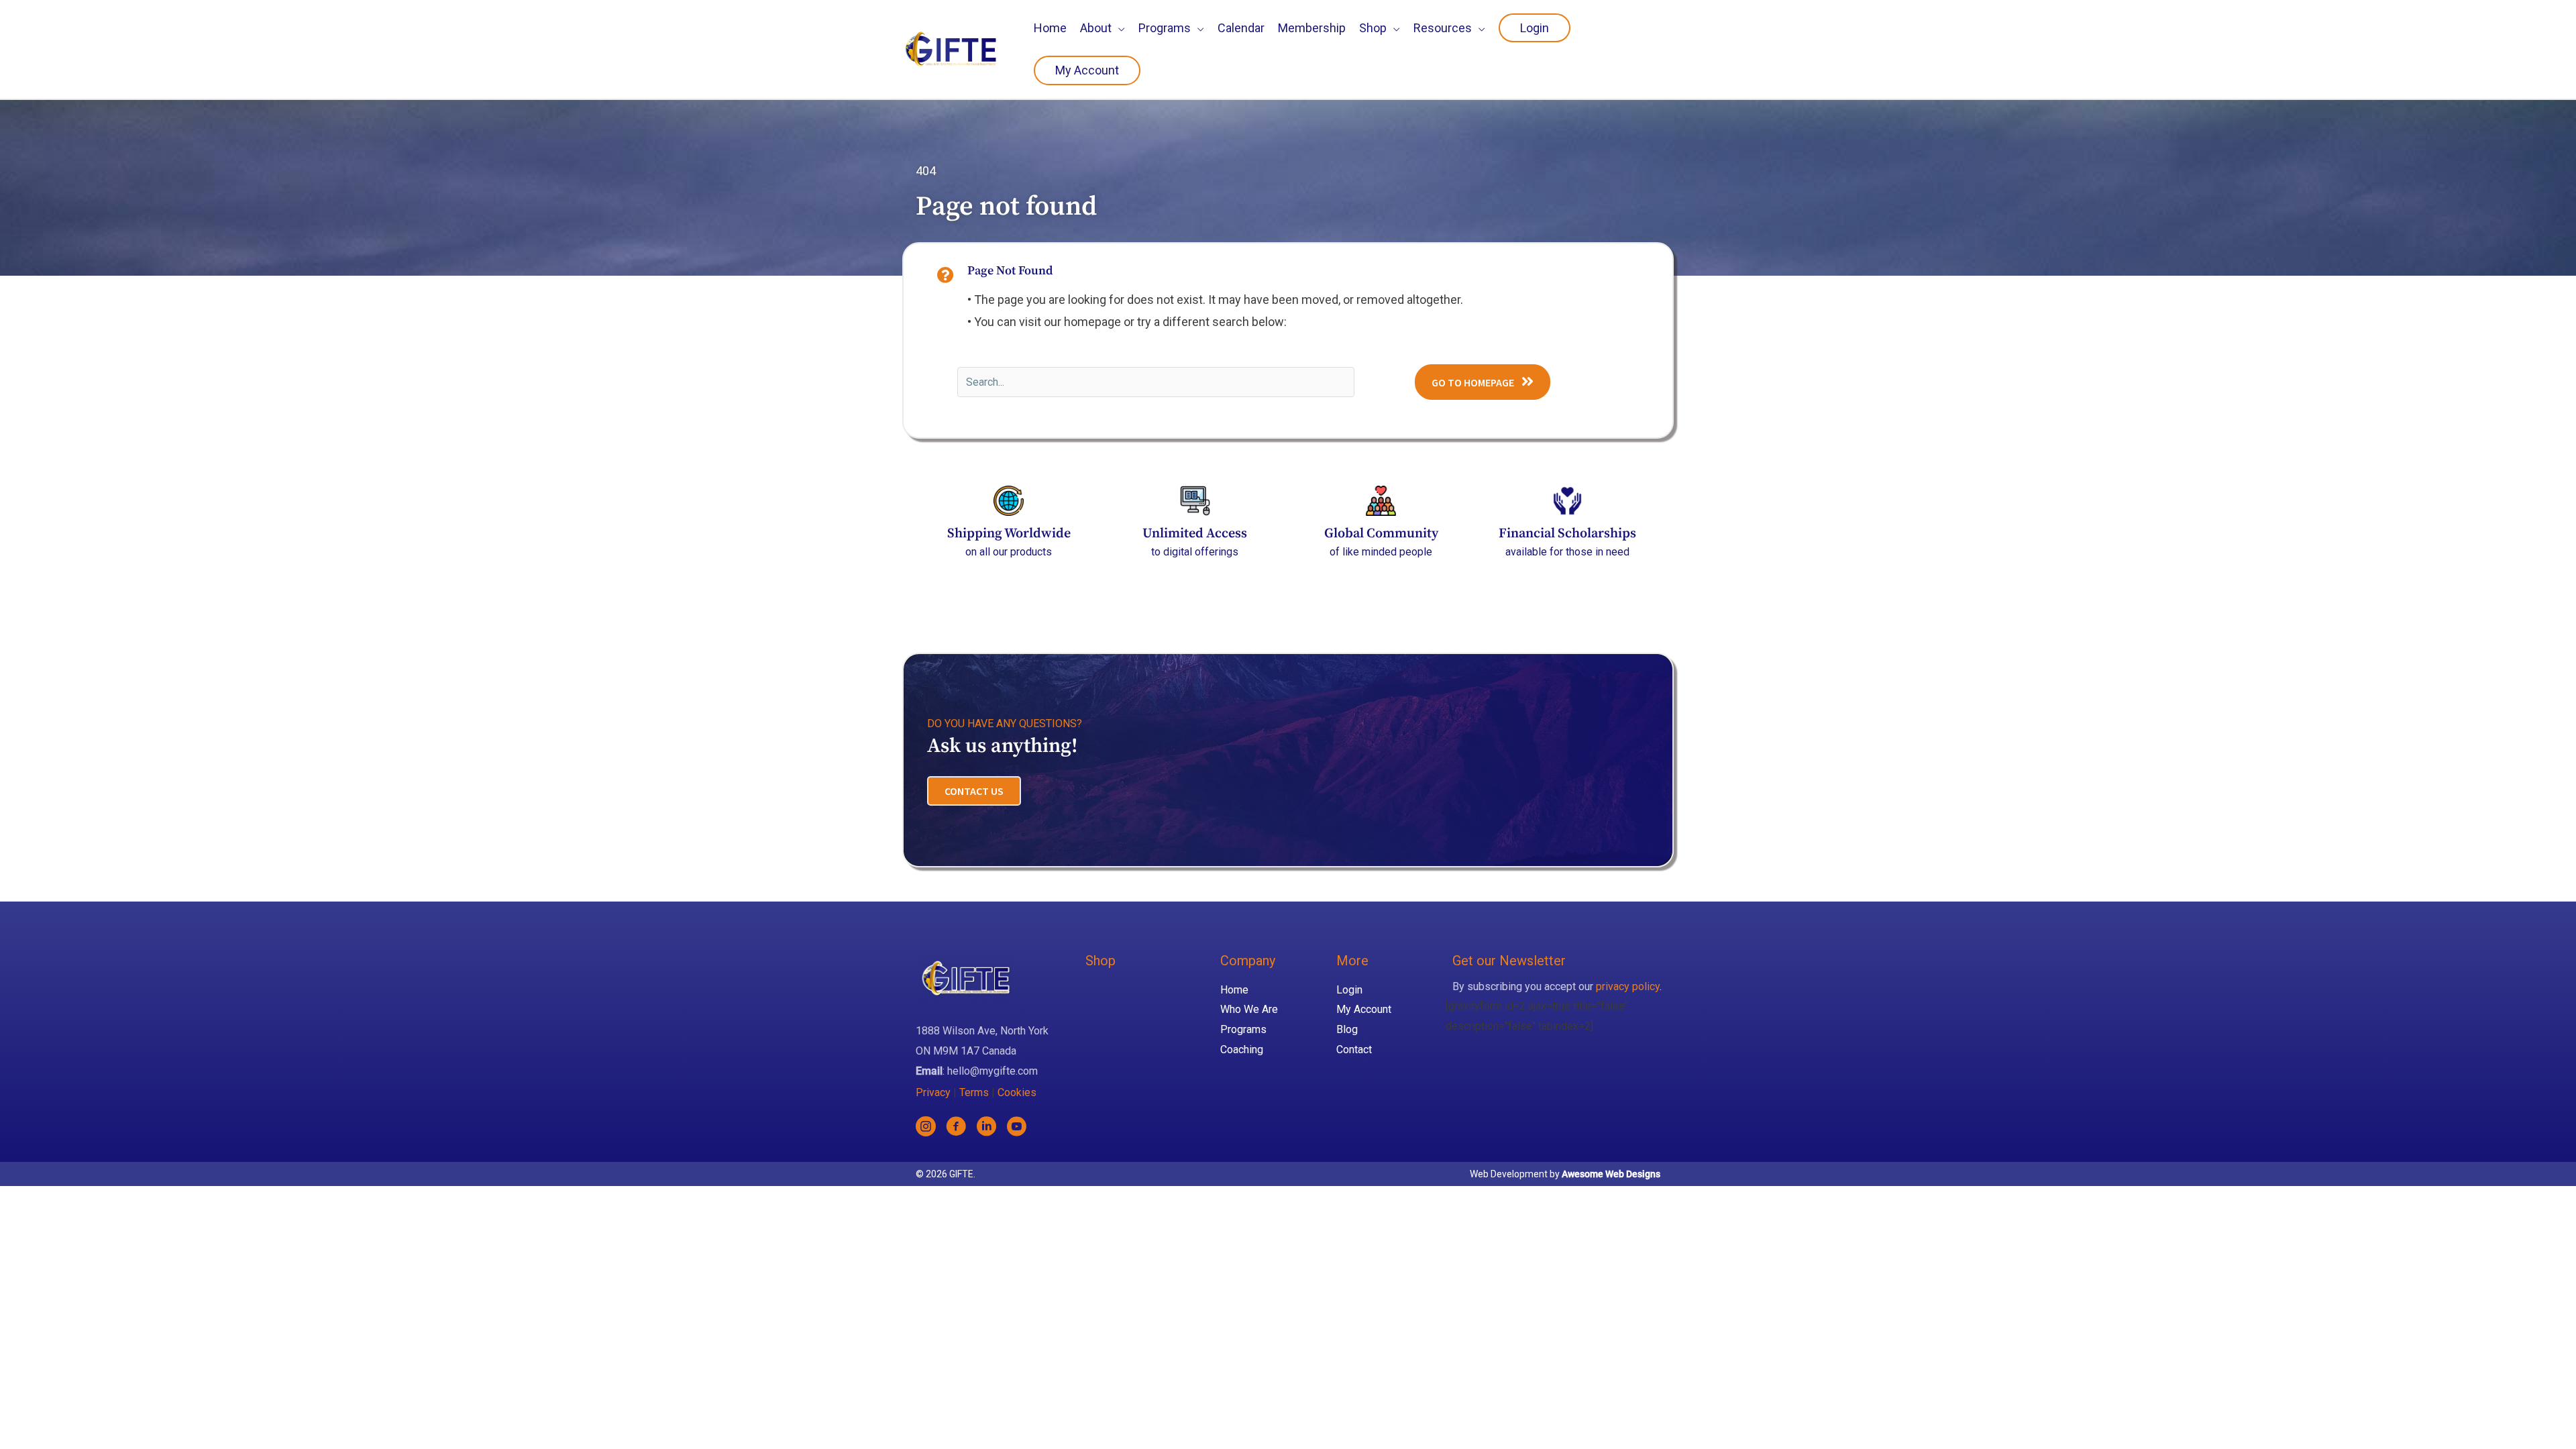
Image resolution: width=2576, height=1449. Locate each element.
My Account (1364, 1009)
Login (1349, 990)
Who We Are (1249, 1009)
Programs (1243, 1029)
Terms (974, 1092)
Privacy (933, 1092)
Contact (1354, 1050)
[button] (1483, 382)
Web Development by (1565, 1174)
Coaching (1242, 1050)
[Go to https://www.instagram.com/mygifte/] (926, 1129)
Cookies (1017, 1092)
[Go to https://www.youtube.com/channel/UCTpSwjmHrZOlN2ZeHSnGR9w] (1016, 1129)
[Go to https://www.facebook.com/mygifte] (956, 1129)
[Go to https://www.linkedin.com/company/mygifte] (986, 1129)
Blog (1347, 1029)
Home (1234, 990)
